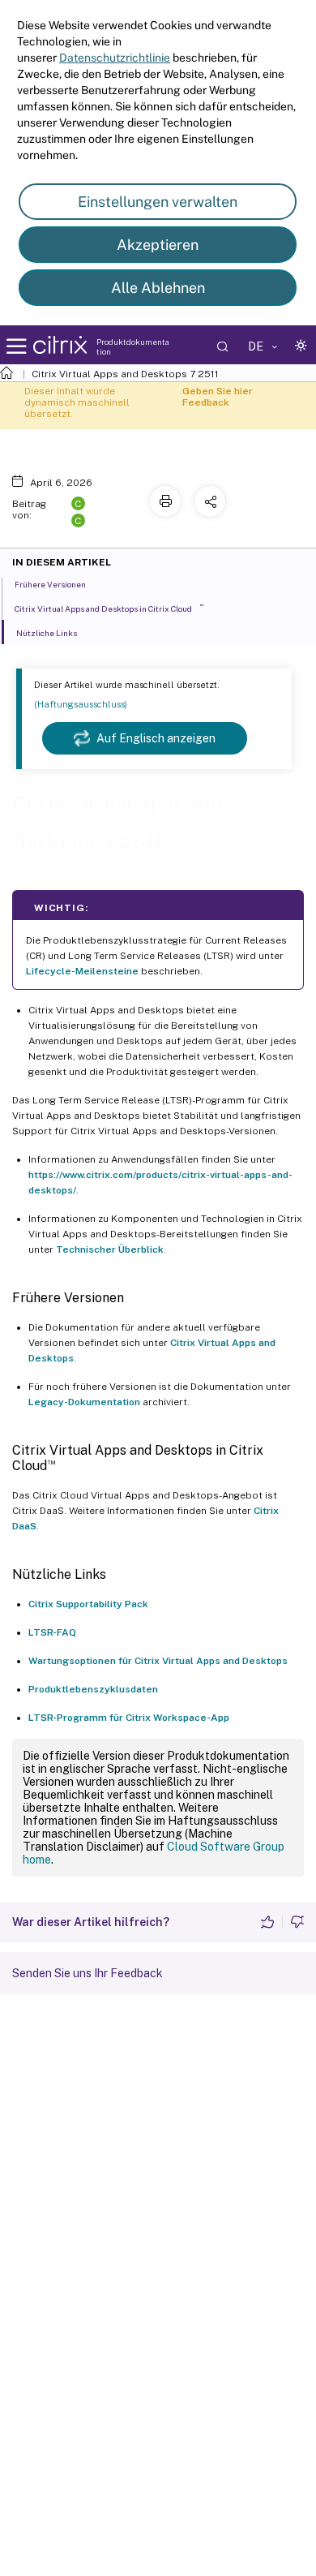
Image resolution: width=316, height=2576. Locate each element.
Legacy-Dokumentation (84, 1402)
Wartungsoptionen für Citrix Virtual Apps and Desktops (158, 1661)
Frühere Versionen (50, 584)
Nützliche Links (47, 633)
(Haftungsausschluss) (81, 704)
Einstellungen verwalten (158, 202)
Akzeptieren (158, 245)
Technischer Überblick (110, 1249)
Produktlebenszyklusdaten (93, 1689)
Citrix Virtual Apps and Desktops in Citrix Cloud (109, 608)
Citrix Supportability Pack (88, 1604)
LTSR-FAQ (52, 1632)
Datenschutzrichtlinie (115, 58)
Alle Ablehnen (158, 288)
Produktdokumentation (133, 346)
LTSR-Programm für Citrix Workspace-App (129, 1718)
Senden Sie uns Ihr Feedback (88, 1973)
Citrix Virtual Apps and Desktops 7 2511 (125, 374)
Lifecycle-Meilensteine (82, 971)
